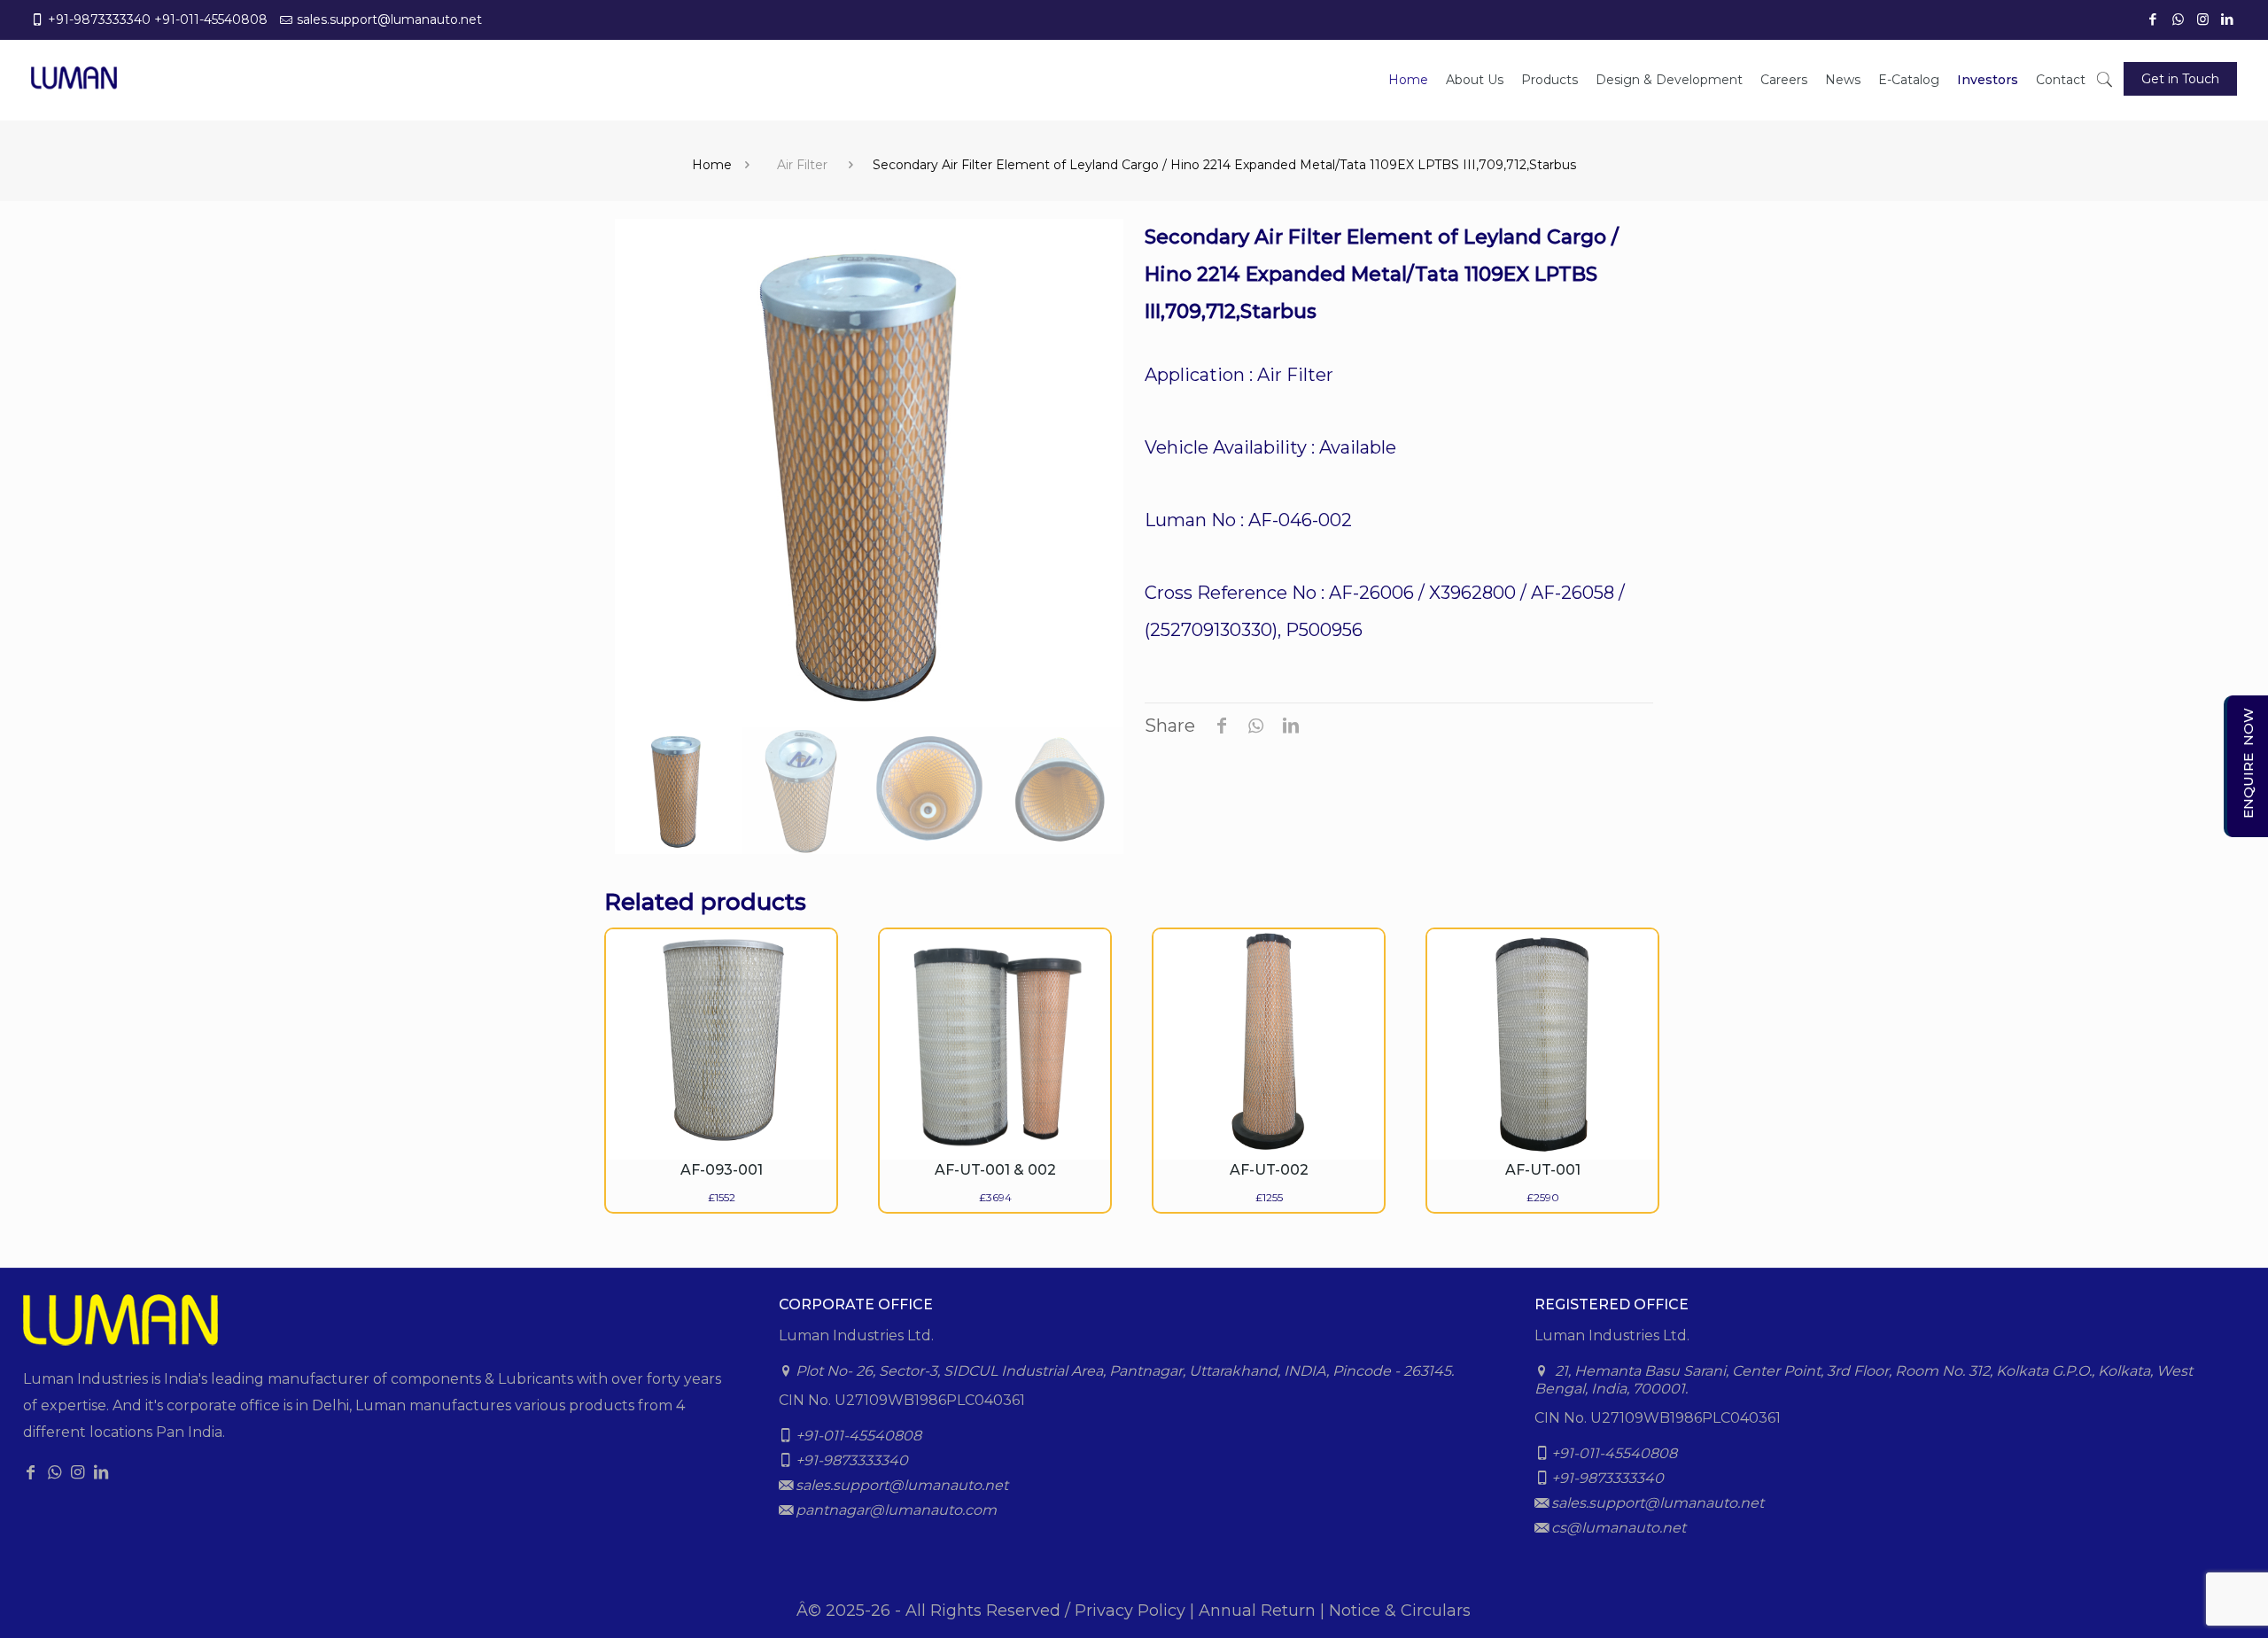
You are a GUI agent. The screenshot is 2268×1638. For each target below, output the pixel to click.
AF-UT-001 (1543, 1170)
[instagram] (2204, 19)
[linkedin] (2229, 19)
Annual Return (1257, 1611)
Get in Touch (2180, 79)
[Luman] (74, 66)
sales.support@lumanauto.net (389, 19)
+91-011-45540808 (211, 19)
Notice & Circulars (1400, 1611)
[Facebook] (2155, 19)
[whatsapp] (2179, 19)
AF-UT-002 (1269, 1170)
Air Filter (802, 165)
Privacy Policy (1130, 1611)
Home (712, 165)
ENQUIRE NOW (2248, 763)
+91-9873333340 (99, 19)
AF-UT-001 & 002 (995, 1170)
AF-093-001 (722, 1170)
